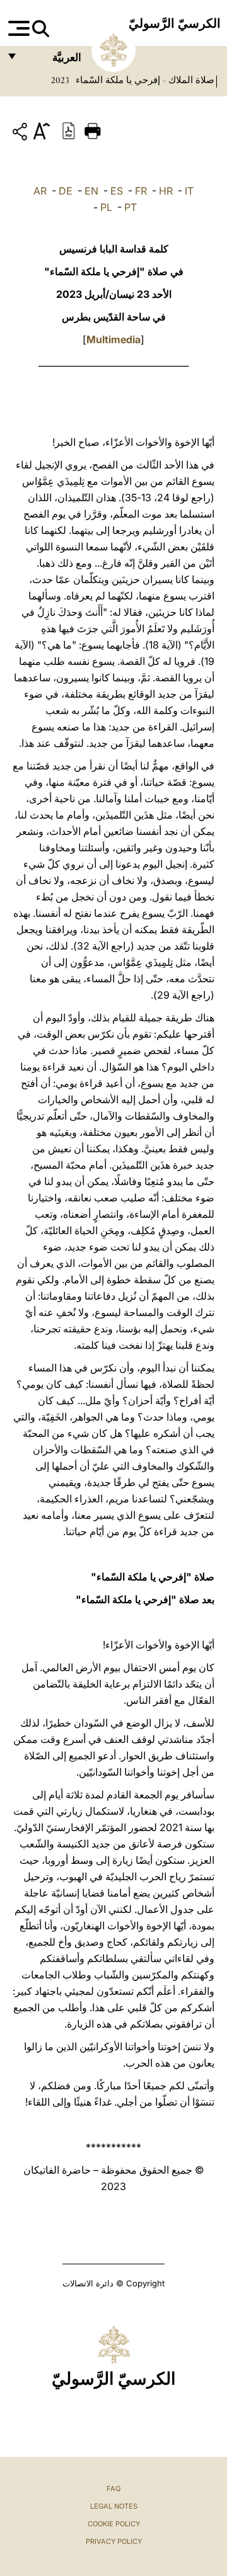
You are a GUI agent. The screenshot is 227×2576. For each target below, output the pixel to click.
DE (66, 191)
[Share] (21, 134)
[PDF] (69, 130)
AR (40, 191)
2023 (60, 80)
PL (106, 207)
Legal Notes (114, 2506)
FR (141, 191)
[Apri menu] (17, 28)
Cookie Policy (114, 2524)
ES (117, 191)
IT (189, 191)
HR (166, 191)
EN (91, 191)
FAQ (113, 2488)
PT (131, 207)
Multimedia (113, 339)
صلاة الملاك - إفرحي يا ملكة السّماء (144, 80)
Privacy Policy (114, 2541)
